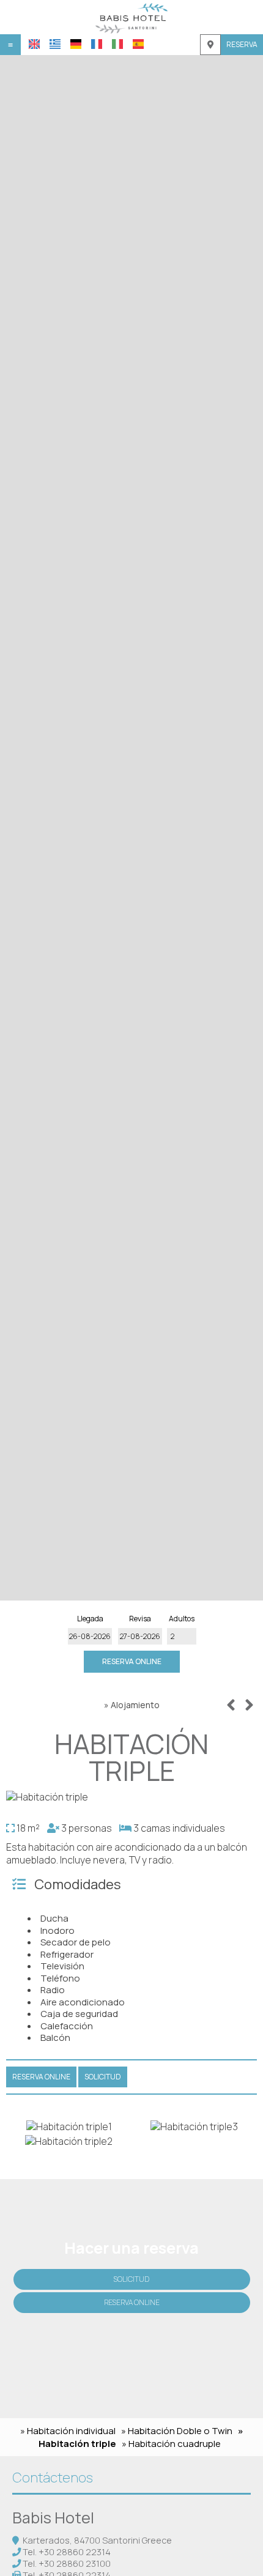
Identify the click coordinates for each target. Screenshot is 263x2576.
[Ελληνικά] (55, 44)
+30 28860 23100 (75, 2563)
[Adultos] (182, 1636)
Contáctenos (53, 2478)
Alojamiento (135, 1705)
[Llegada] (90, 1636)
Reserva (242, 44)
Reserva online (132, 1661)
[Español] (138, 44)
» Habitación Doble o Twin (177, 2431)
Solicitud (131, 2279)
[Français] (97, 44)
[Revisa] (140, 1636)
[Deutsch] (76, 44)
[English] (34, 44)
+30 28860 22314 (75, 2552)
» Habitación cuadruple (171, 2444)
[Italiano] (117, 44)
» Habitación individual (68, 2431)
